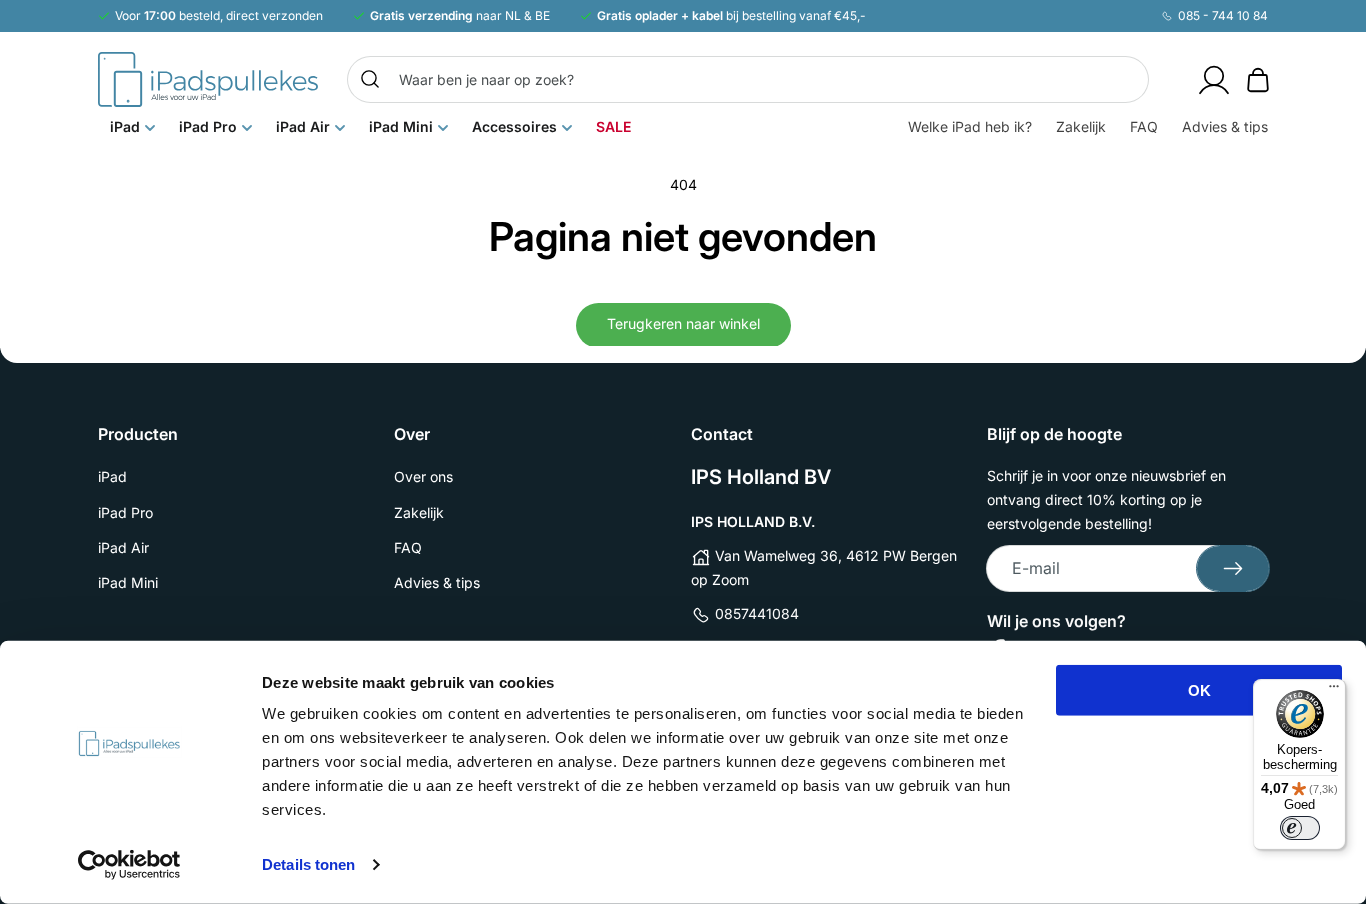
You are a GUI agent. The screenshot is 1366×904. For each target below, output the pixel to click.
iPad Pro (125, 512)
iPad (112, 476)
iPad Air (123, 547)
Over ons (423, 476)
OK (1199, 690)
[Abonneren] (1233, 568)
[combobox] (748, 79)
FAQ (408, 547)
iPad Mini (128, 582)
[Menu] (1334, 691)
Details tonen (308, 864)
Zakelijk (419, 512)
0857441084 (757, 613)
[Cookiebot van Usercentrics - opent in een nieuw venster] (129, 865)
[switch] (1300, 828)
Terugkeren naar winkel (683, 323)
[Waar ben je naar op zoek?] (370, 79)
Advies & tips (437, 582)
